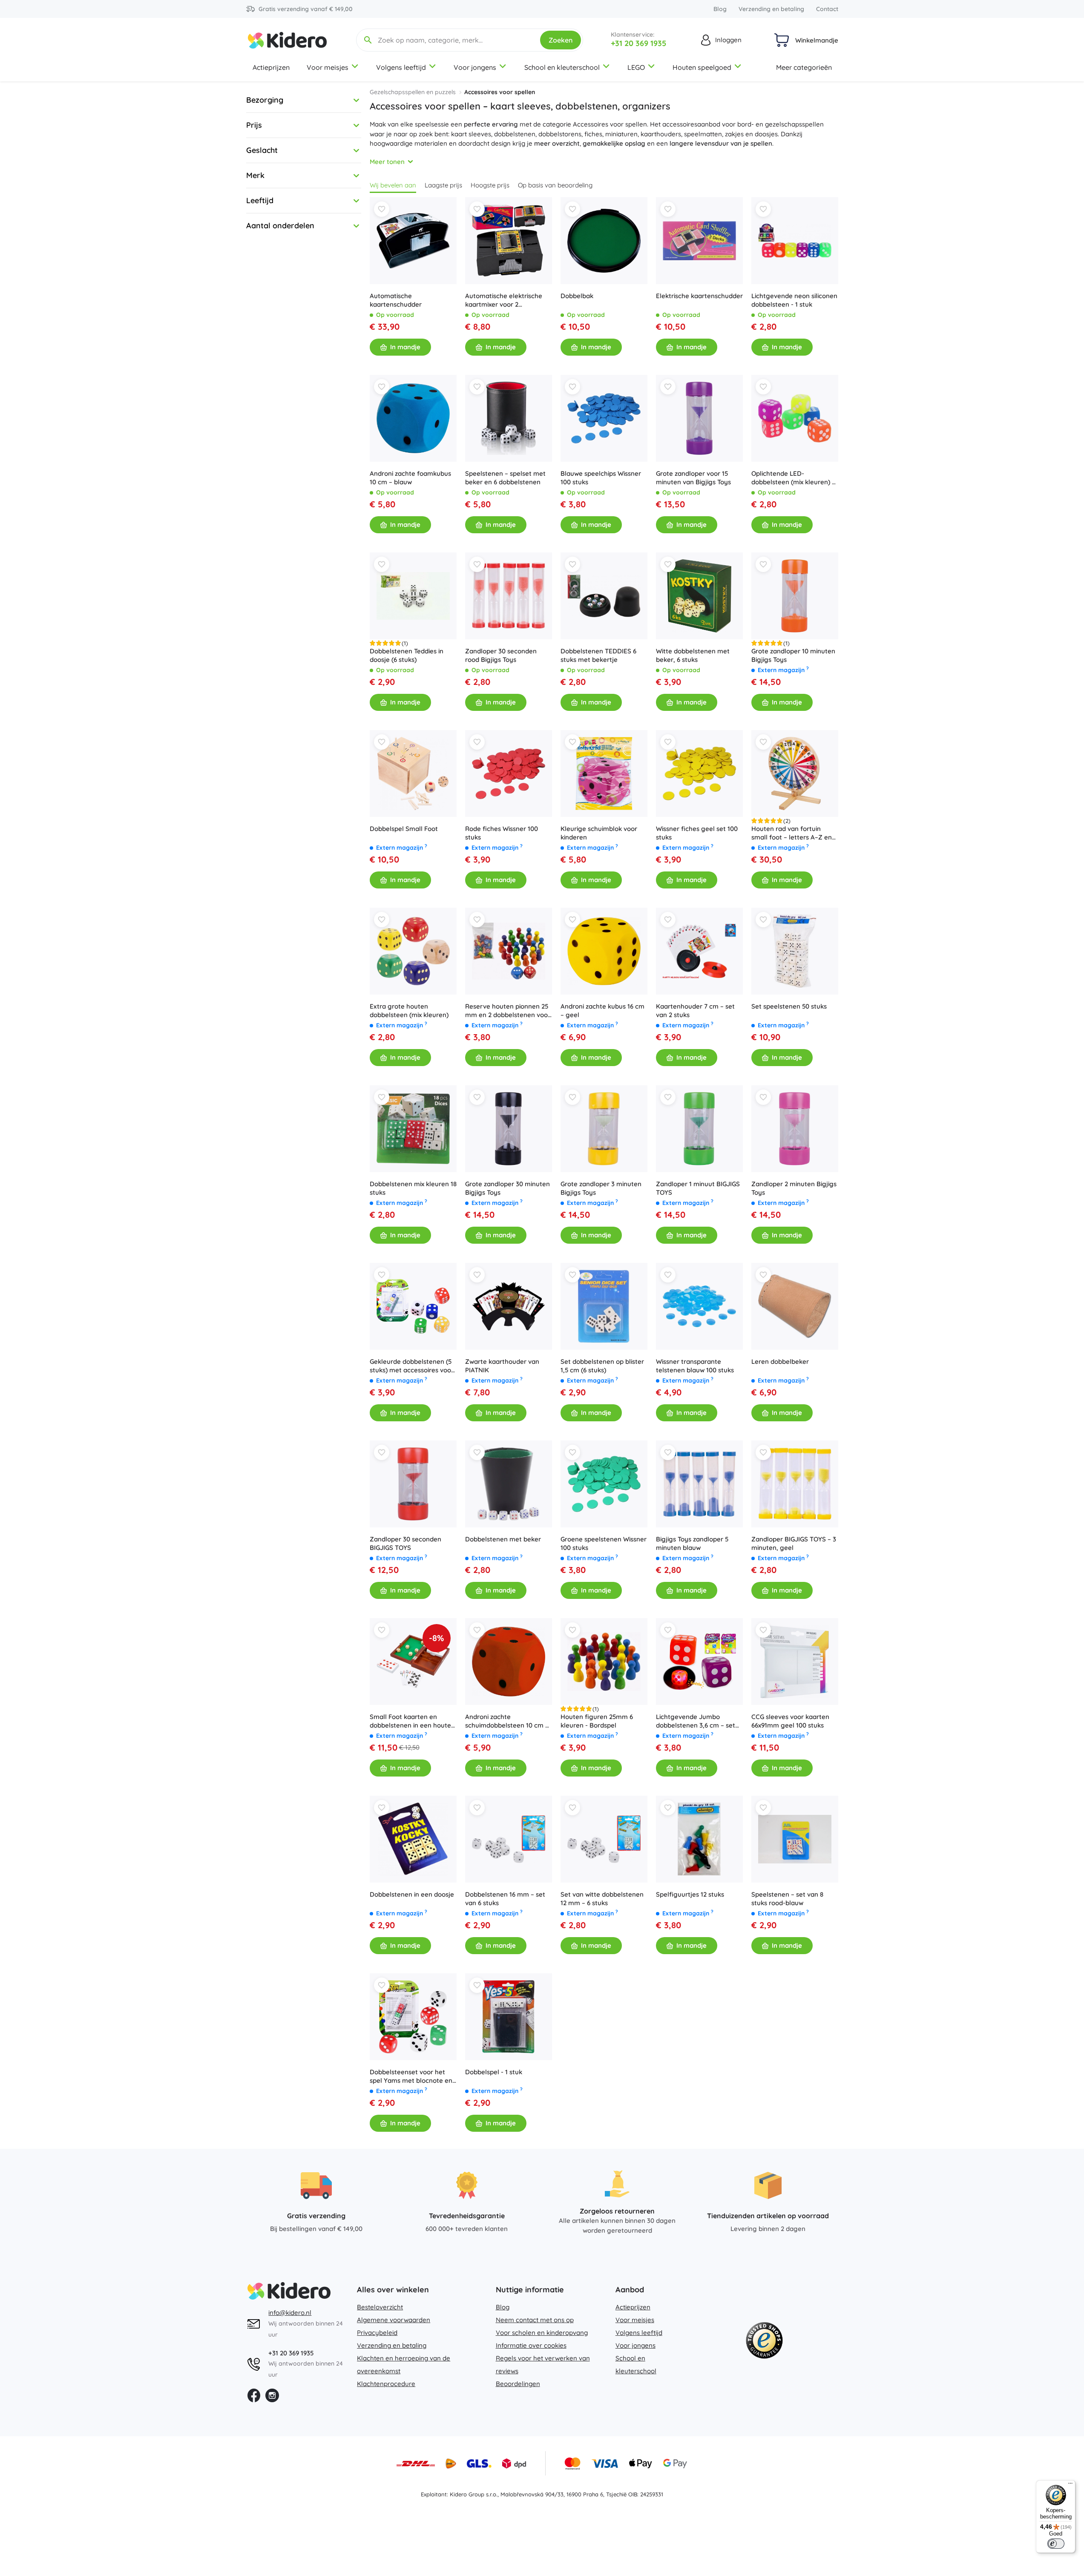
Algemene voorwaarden (394, 2320)
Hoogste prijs (490, 185)
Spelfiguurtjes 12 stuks (690, 1894)
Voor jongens (475, 67)
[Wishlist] (382, 209)
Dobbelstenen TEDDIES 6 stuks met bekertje (598, 655)
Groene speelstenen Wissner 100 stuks (604, 1543)
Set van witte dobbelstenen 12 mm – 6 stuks (602, 1899)
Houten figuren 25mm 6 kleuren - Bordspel (597, 1721)
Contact (827, 9)
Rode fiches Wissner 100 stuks (502, 833)
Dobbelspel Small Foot (404, 829)
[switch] (1056, 2544)
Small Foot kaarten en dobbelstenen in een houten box (412, 1721)
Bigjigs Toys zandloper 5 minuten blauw (692, 1543)
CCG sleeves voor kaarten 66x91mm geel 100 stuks (790, 1721)
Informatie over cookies (531, 2345)
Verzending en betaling (771, 9)
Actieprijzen (271, 67)
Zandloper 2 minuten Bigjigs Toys (794, 1188)
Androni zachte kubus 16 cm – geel (602, 1011)
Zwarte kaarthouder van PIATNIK (502, 1366)
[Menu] (1070, 2485)
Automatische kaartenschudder (396, 300)
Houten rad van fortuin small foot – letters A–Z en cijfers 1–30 (792, 833)
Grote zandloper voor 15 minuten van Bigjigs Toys (693, 478)
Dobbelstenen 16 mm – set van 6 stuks (505, 1899)
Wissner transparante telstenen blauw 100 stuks (695, 1366)
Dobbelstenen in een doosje (412, 1894)
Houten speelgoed (702, 67)
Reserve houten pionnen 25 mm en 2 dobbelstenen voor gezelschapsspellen (508, 1011)
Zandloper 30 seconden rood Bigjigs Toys (501, 655)
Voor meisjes (328, 67)
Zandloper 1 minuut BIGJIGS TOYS (698, 1188)
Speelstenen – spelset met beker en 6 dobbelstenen (505, 478)
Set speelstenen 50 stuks (789, 1006)
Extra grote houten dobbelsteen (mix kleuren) (409, 1011)
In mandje (405, 347)
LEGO (636, 67)
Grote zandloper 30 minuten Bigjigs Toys (507, 1188)
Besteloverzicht (380, 2307)
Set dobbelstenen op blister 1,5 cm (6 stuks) (602, 1366)
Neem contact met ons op (535, 2320)
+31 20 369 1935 (638, 43)
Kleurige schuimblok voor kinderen (599, 833)
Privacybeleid (377, 2333)
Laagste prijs (443, 185)
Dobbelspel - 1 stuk (494, 2072)
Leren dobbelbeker (780, 1361)
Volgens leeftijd (401, 67)
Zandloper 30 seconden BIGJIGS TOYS (405, 1543)
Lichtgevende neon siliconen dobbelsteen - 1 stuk (794, 300)
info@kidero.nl (290, 2313)
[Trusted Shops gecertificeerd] (764, 2342)
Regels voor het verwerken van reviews (543, 2365)
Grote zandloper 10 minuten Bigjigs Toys (793, 655)
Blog (720, 9)
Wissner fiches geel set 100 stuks (697, 833)
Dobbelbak (577, 296)
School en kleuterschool (562, 67)
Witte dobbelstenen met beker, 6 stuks (693, 655)
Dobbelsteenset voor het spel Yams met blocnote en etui (411, 2076)
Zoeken (561, 40)
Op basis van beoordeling (555, 185)
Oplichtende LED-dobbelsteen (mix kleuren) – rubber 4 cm (793, 478)
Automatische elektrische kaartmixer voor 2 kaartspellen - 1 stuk (504, 300)
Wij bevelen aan (393, 185)
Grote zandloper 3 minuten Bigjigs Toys (601, 1188)
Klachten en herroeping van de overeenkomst (404, 2365)
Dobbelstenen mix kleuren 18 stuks (413, 1188)
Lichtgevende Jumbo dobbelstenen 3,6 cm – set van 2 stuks (696, 1721)
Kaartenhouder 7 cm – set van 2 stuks (695, 1011)
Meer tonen (387, 162)
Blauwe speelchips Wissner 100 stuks (601, 478)
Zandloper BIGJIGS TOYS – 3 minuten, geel (794, 1543)
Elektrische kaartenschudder (699, 296)
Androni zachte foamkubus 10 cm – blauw (410, 478)
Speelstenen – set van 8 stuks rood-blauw (787, 1899)
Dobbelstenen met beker (503, 1539)
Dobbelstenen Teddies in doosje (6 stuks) (407, 655)
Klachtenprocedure (386, 2384)
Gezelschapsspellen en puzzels (413, 92)
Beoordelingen (518, 2384)
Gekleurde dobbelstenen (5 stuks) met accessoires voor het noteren (412, 1366)
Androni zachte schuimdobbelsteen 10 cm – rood (507, 1721)
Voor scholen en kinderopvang (542, 2333)
